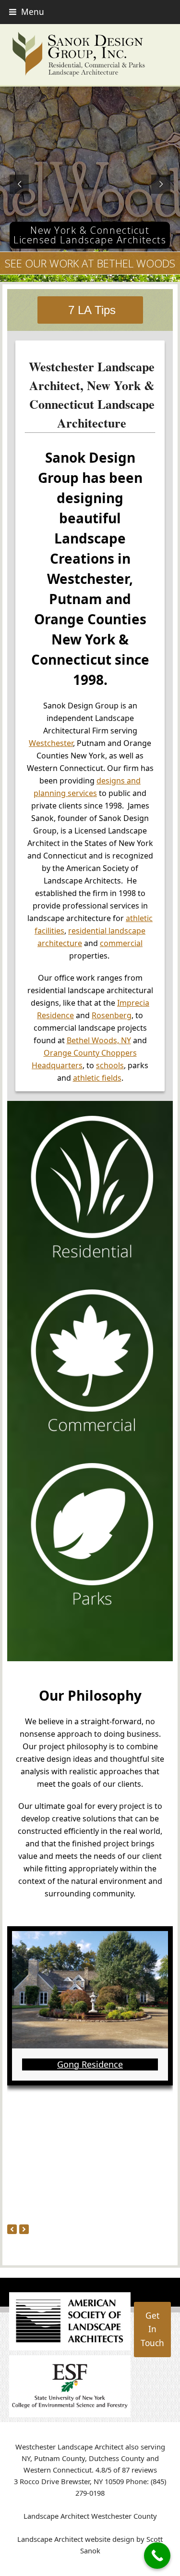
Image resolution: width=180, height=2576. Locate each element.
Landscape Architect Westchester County (90, 2516)
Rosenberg (112, 1015)
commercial (121, 943)
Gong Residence (90, 2064)
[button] (27, 12)
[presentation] (12, 2229)
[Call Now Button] (157, 2556)
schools (110, 1065)
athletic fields (97, 1078)
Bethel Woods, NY (99, 1040)
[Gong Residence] (90, 1989)
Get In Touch (152, 2329)
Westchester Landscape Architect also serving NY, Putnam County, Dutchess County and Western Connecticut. (90, 2458)
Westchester (51, 743)
